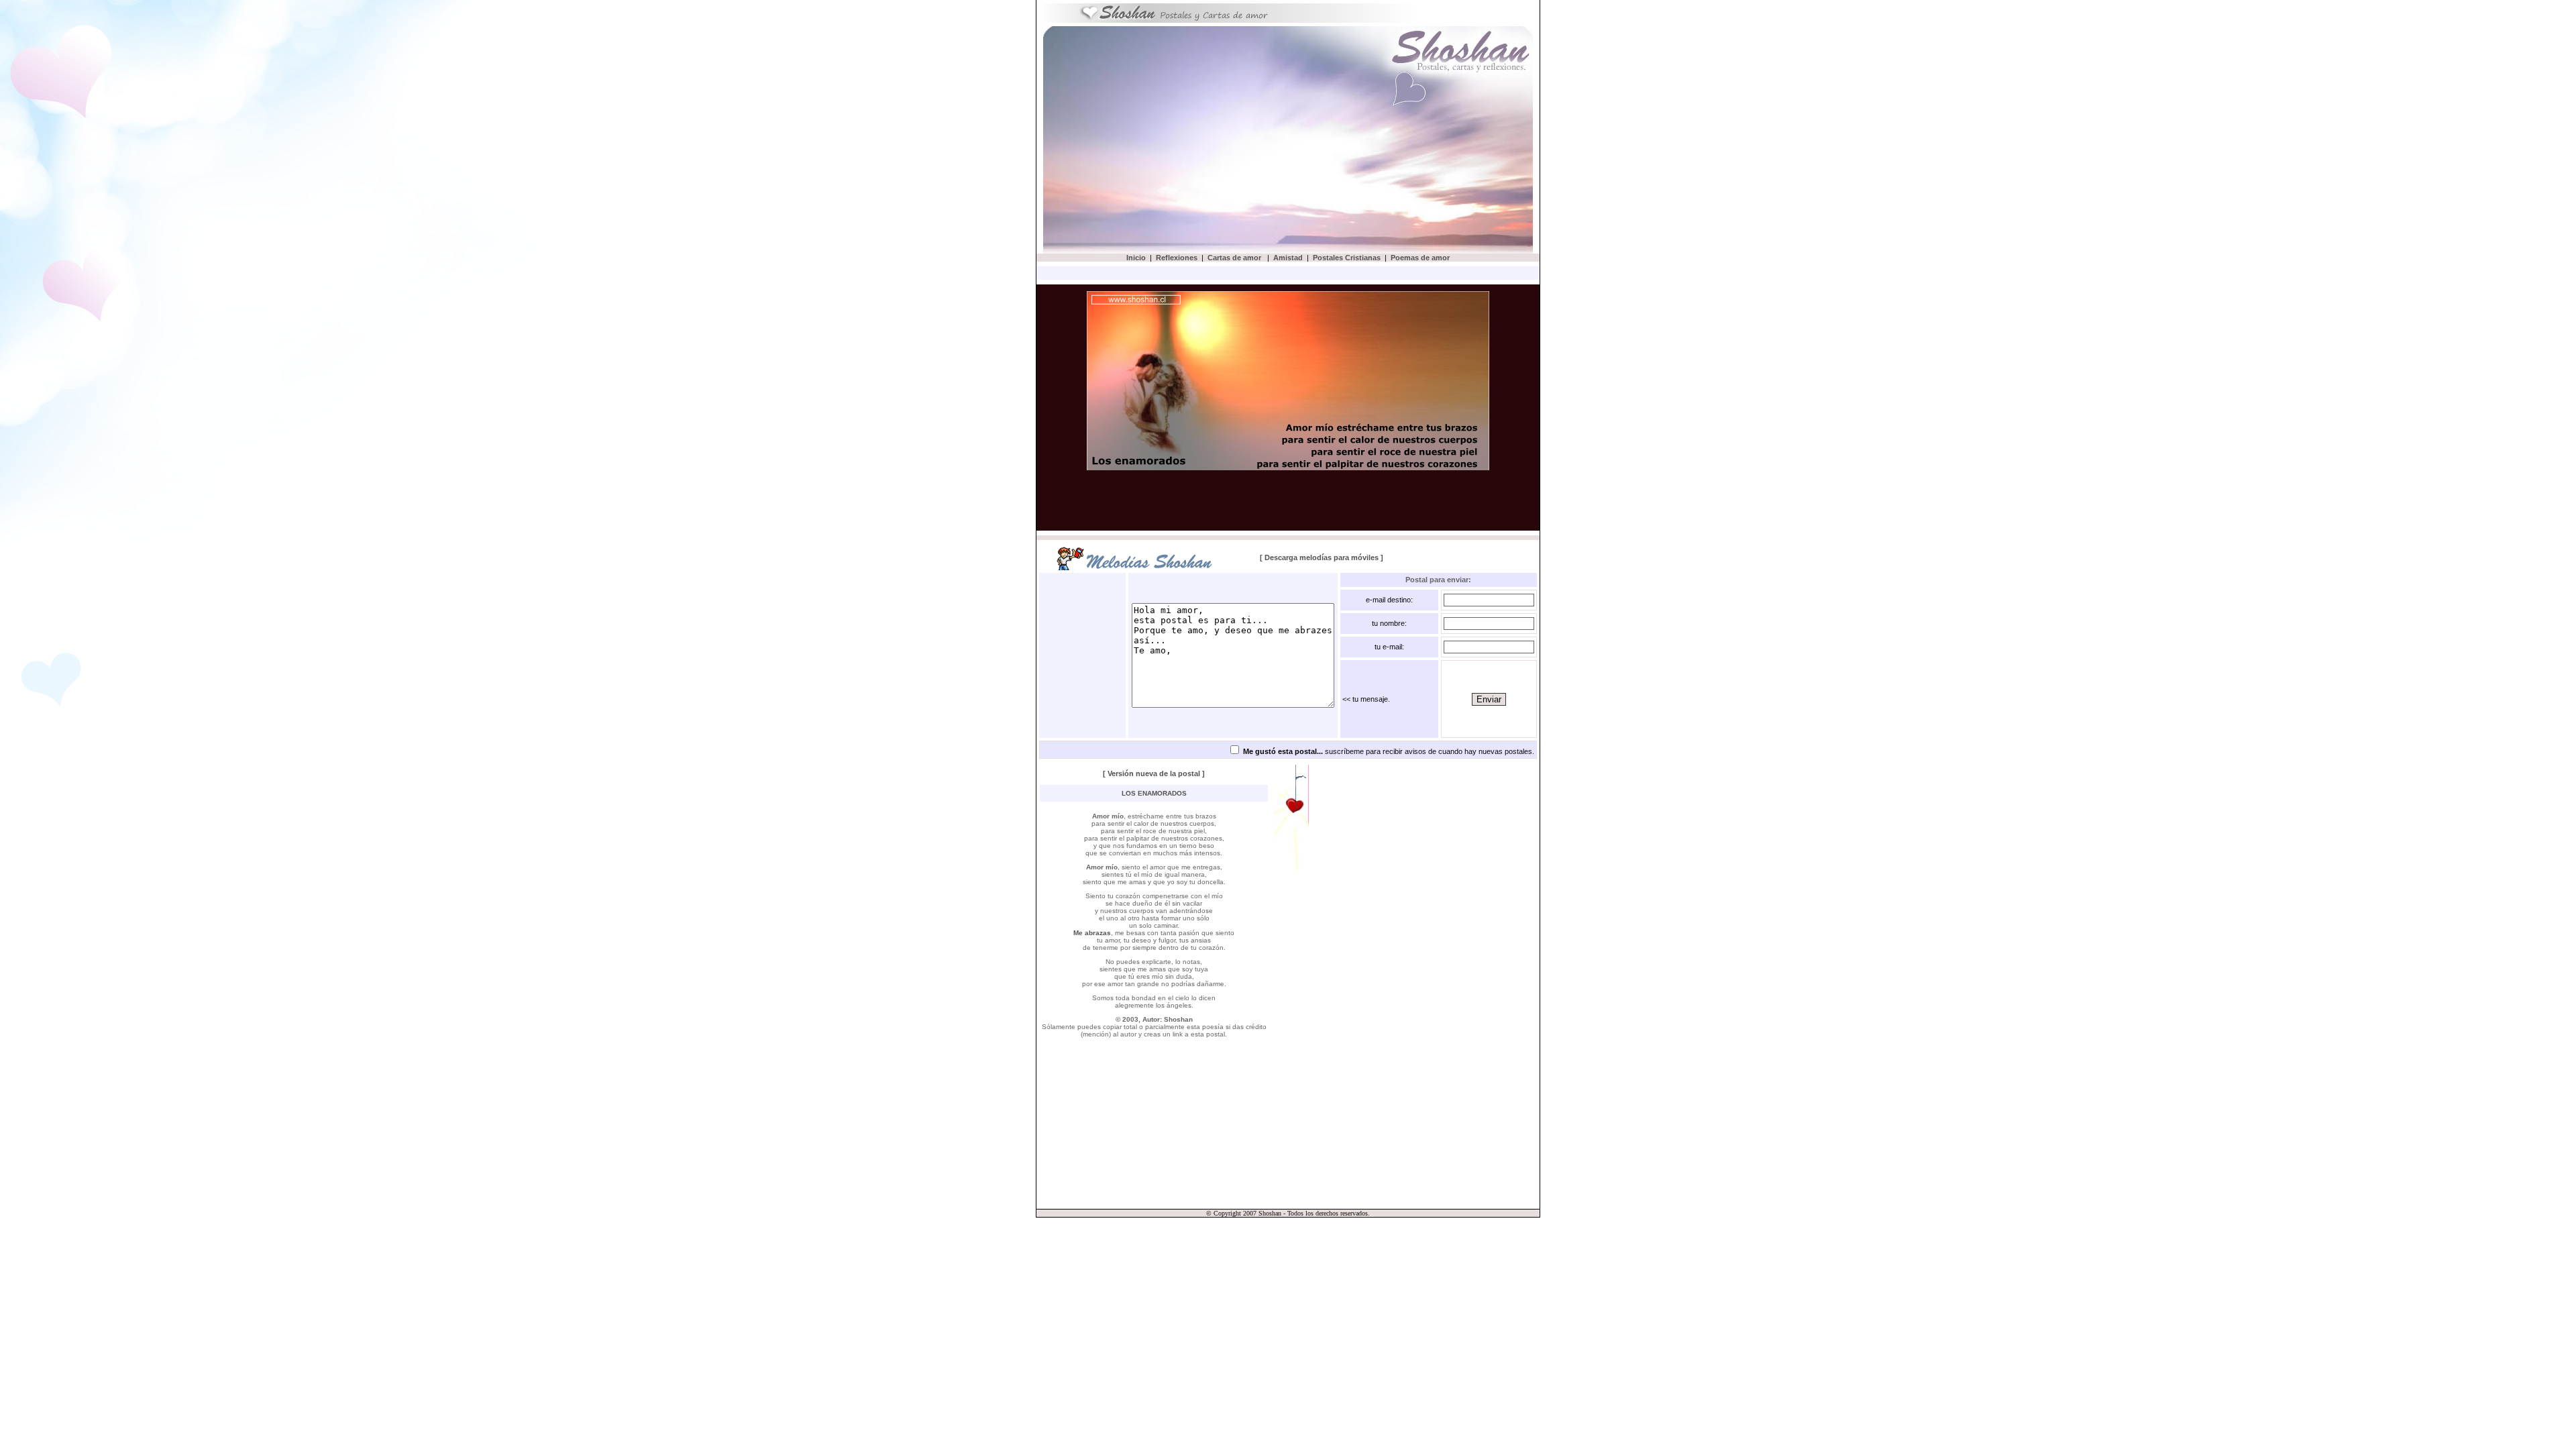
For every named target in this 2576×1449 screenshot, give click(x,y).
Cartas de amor (1235, 258)
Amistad (1288, 258)
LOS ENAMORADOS (1154, 793)
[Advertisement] (1166, 139)
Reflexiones (1177, 258)
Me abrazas (1092, 933)
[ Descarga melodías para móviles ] (1322, 557)
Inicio (1136, 258)
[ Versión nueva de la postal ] (1154, 773)
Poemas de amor (1420, 258)
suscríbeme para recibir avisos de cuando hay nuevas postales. (1389, 751)
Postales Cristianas (1347, 258)
